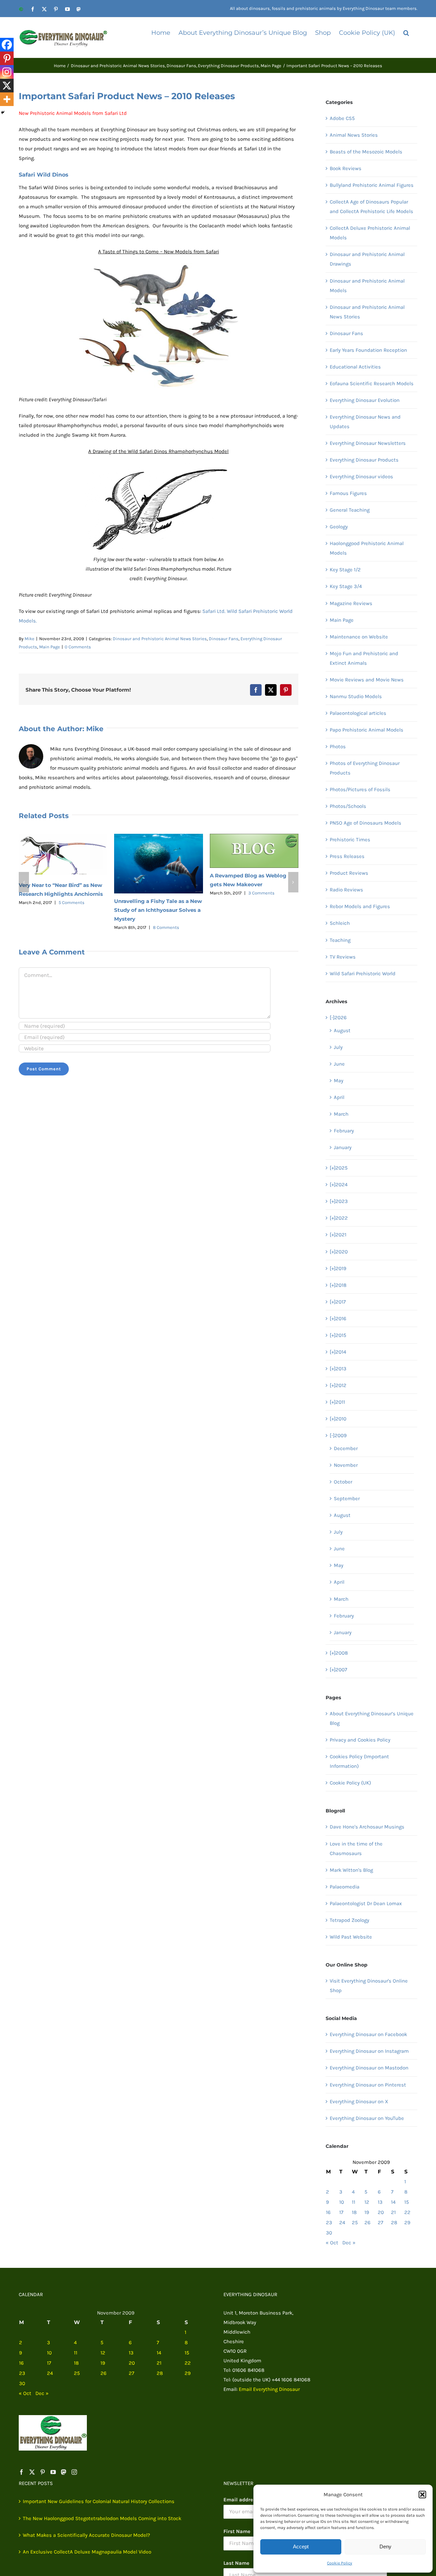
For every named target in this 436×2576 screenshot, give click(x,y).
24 (342, 2223)
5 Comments (72, 902)
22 (407, 2212)
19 (367, 2212)
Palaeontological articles (358, 713)
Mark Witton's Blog (351, 1870)
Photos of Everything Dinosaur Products (365, 768)
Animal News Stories (354, 135)
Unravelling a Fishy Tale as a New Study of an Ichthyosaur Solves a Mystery (158, 910)
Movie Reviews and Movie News (367, 680)
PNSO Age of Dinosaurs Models (365, 823)
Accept (301, 2547)
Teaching (340, 940)
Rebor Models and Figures (360, 906)
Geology (339, 527)
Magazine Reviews (351, 603)
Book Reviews (346, 168)
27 (380, 2223)
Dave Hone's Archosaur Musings (367, 1827)
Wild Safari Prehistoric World (363, 974)
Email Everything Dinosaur (269, 2389)
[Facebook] (7, 45)
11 (354, 2202)
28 (394, 2223)
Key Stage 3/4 (346, 586)
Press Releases (347, 856)
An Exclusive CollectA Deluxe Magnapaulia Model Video (87, 2552)
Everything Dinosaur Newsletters (368, 443)
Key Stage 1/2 (345, 570)
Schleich (340, 923)
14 (393, 2202)
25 (355, 2223)
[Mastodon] (64, 2472)
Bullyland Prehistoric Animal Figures (372, 185)
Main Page (50, 647)
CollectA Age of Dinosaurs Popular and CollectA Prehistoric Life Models (371, 207)
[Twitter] (32, 2472)
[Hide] (3, 112)
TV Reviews (343, 957)
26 (368, 2223)
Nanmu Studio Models (356, 696)
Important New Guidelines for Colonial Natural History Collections (99, 2501)
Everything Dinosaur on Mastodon (369, 2068)
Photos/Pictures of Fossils (360, 789)
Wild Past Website (351, 1937)
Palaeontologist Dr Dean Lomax (366, 1903)
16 (328, 2212)
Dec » (349, 2243)
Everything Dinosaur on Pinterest (368, 2085)
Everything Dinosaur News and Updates (365, 422)
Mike (29, 639)
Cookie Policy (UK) (350, 1783)
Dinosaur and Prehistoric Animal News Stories (160, 639)
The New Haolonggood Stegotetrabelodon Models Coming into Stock (102, 2518)
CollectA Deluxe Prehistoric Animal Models (370, 233)
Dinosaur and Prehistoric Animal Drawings (367, 259)
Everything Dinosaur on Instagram (369, 2051)
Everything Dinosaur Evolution (365, 400)
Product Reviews (349, 873)
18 (354, 2212)
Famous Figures (348, 493)
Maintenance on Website (359, 637)
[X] (7, 86)
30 (329, 2233)
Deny (385, 2547)
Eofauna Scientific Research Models (372, 383)
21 (393, 2212)
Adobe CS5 (342, 118)
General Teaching (350, 510)
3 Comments (261, 893)
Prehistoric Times (350, 840)
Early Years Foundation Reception (368, 350)
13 (380, 2202)
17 (341, 2212)
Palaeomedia (345, 1887)
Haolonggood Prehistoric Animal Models (367, 548)
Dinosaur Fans (224, 639)
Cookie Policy (340, 2563)
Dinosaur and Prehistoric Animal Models (367, 286)
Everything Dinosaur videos (361, 477)
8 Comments (166, 927)
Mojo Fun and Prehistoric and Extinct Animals (364, 658)
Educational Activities (355, 367)
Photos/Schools (348, 806)
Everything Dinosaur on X (359, 2102)
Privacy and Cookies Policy (360, 1740)
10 (342, 2202)
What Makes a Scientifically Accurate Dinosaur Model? (86, 2535)
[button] (422, 2495)
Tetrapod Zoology (349, 1920)
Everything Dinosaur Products (364, 460)
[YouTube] (53, 2472)
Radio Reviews (346, 890)
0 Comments (78, 647)
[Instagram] (7, 72)
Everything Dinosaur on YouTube (367, 2118)
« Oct (332, 2243)
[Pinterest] (7, 58)
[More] (7, 99)
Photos (338, 747)
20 (381, 2212)
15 (407, 2202)
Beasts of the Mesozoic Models (366, 152)
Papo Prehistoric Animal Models (367, 730)
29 (407, 2223)
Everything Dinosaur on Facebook (368, 2034)
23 (329, 2223)
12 (367, 2202)
